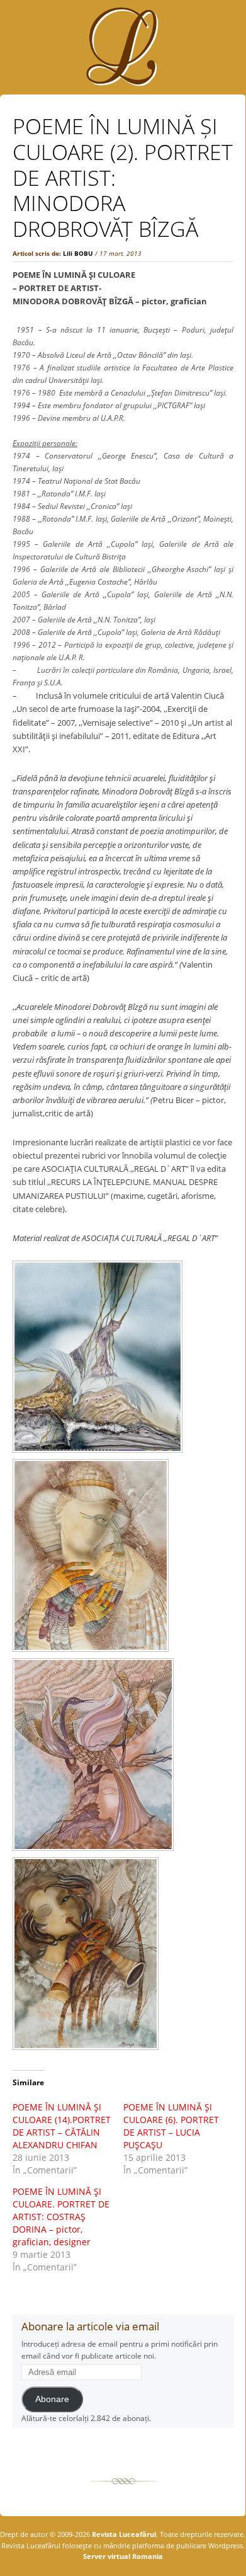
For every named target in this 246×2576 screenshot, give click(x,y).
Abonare (52, 2399)
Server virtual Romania (123, 2556)
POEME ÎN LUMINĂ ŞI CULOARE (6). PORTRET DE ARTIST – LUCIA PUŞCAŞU (171, 2126)
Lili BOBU (78, 253)
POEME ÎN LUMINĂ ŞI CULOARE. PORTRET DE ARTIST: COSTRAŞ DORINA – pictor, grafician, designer (61, 2217)
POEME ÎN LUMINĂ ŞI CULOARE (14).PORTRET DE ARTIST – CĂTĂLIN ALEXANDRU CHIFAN (62, 2126)
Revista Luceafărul (123, 2534)
